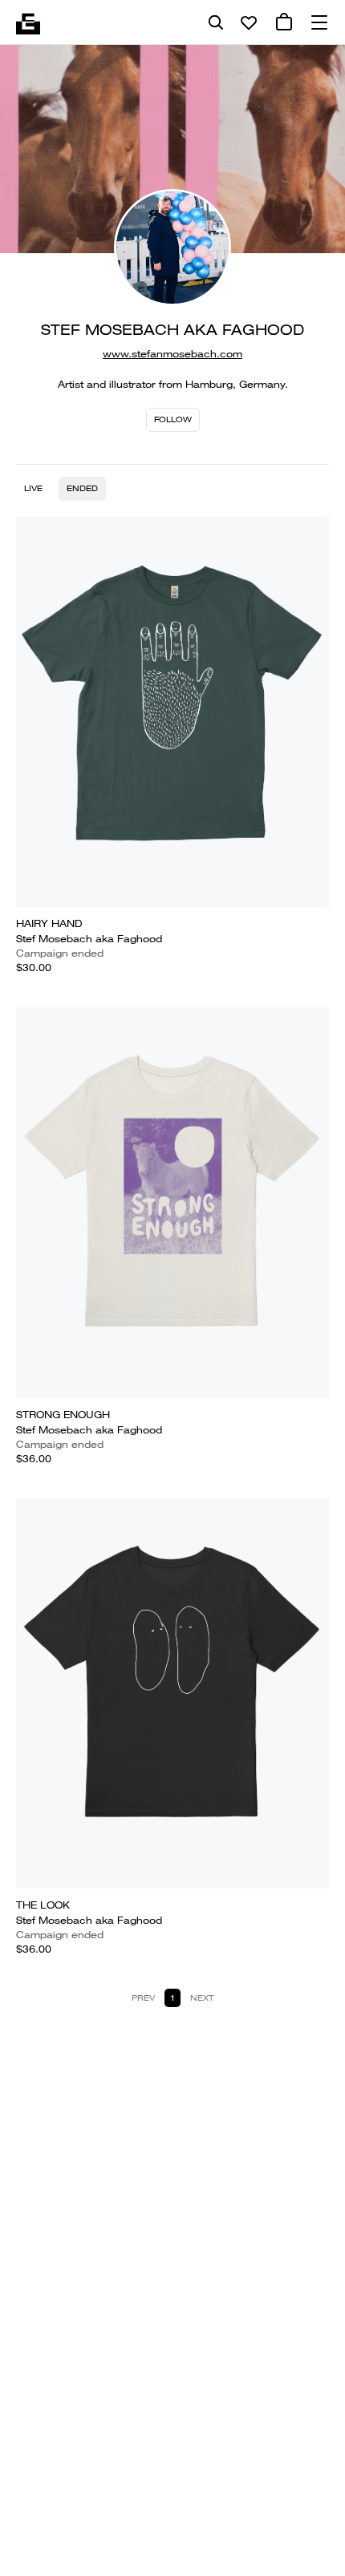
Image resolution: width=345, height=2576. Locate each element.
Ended (82, 488)
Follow (173, 419)
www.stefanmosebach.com (172, 354)
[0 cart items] (284, 22)
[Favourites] (249, 22)
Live (33, 488)
